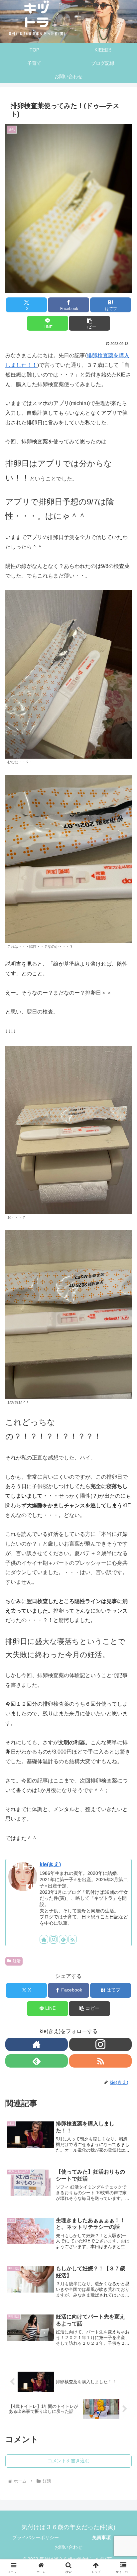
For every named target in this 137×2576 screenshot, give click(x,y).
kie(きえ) (50, 1864)
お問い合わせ (68, 2547)
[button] (89, 323)
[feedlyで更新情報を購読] (63, 1939)
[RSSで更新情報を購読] (72, 1939)
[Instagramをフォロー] (54, 1939)
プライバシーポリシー (36, 2537)
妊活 (17, 1961)
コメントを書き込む (68, 2461)
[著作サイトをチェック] (44, 1939)
